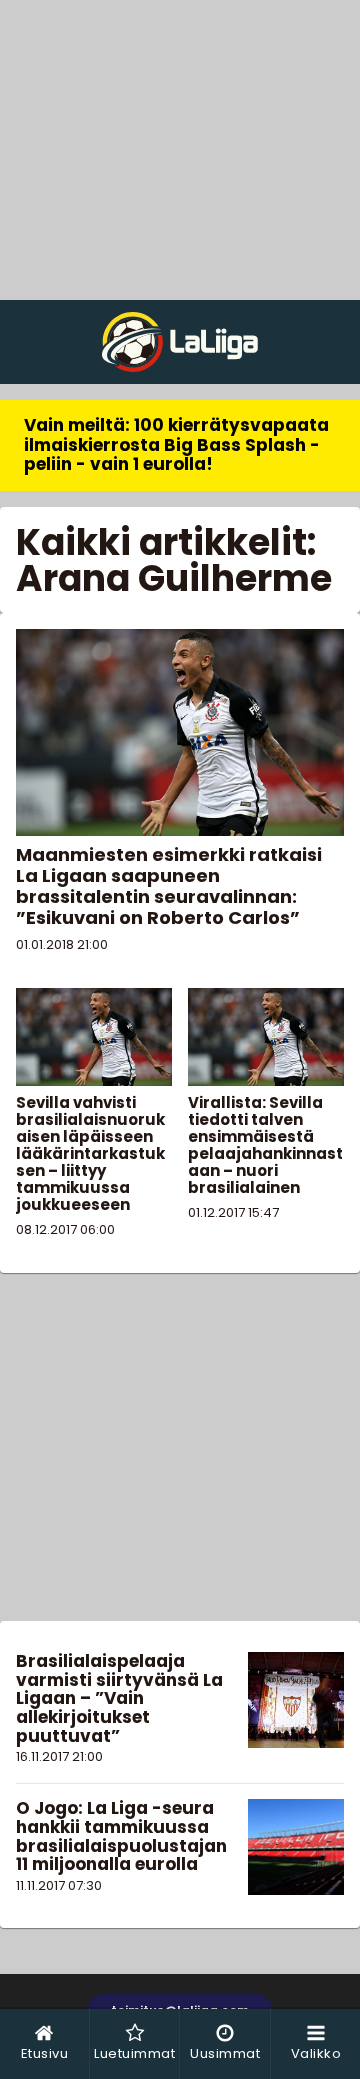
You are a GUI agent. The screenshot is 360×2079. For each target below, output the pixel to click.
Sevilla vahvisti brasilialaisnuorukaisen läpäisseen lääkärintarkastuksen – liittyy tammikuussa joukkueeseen (90, 1153)
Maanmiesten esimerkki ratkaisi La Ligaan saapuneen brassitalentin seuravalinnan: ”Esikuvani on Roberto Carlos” (169, 886)
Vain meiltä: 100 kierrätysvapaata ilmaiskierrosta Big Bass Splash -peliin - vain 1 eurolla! (176, 444)
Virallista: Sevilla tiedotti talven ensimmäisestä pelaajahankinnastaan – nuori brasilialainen (265, 1145)
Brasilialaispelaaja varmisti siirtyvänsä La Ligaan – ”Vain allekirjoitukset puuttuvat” (119, 1698)
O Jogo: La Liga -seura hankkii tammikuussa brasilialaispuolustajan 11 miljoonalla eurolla (121, 1836)
